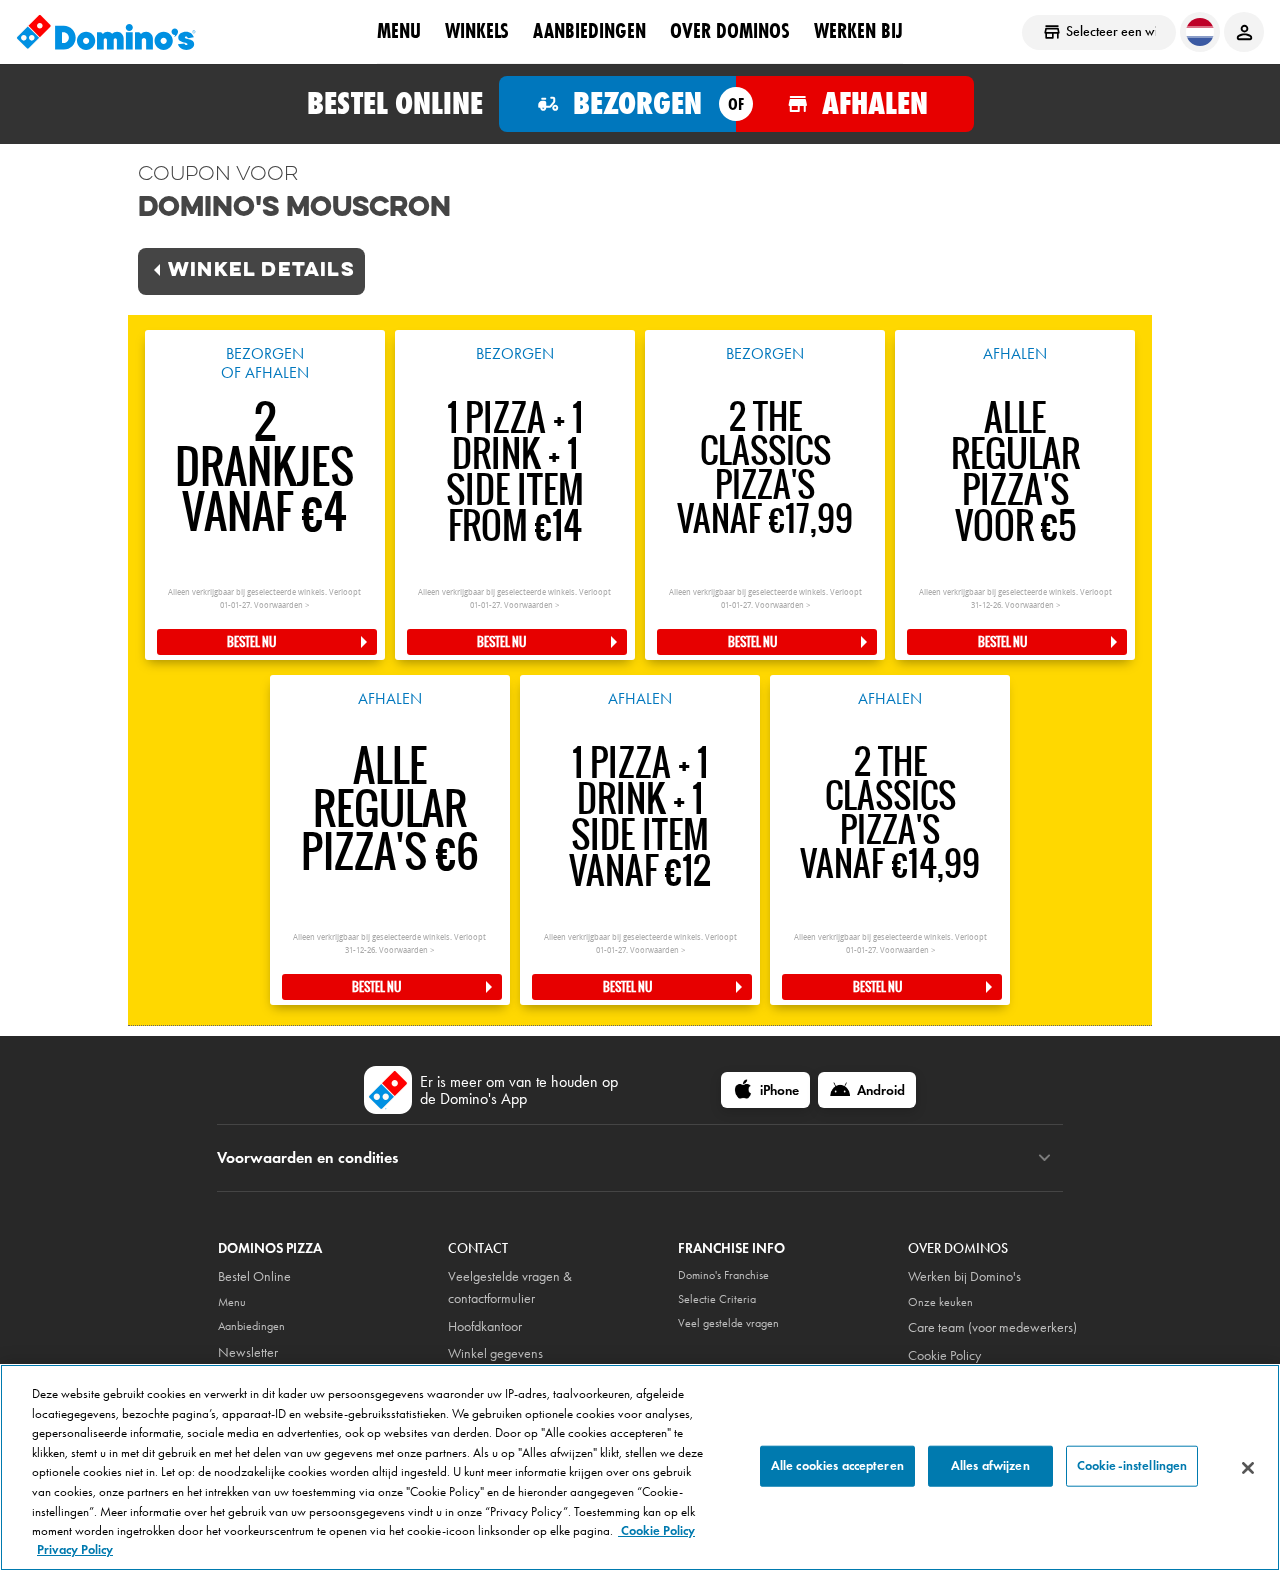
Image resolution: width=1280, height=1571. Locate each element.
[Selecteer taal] (1200, 32)
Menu (399, 31)
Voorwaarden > (281, 605)
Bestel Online (254, 1276)
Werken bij (858, 31)
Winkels (477, 31)
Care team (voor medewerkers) (992, 1327)
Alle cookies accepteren (837, 1465)
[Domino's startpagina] (106, 32)
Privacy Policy (75, 1550)
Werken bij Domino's (964, 1276)
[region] (640, 1467)
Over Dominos (730, 31)
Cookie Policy (944, 1355)
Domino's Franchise (723, 1275)
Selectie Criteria (717, 1299)
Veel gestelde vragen (728, 1323)
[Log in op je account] (1244, 32)
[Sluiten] (1248, 1468)
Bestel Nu (251, 642)
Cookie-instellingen (1132, 1465)
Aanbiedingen (589, 31)
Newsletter (248, 1352)
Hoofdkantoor (485, 1326)
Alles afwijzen (990, 1465)
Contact (478, 1248)
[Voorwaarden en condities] (1044, 1158)
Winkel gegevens (495, 1353)
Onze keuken (940, 1302)
